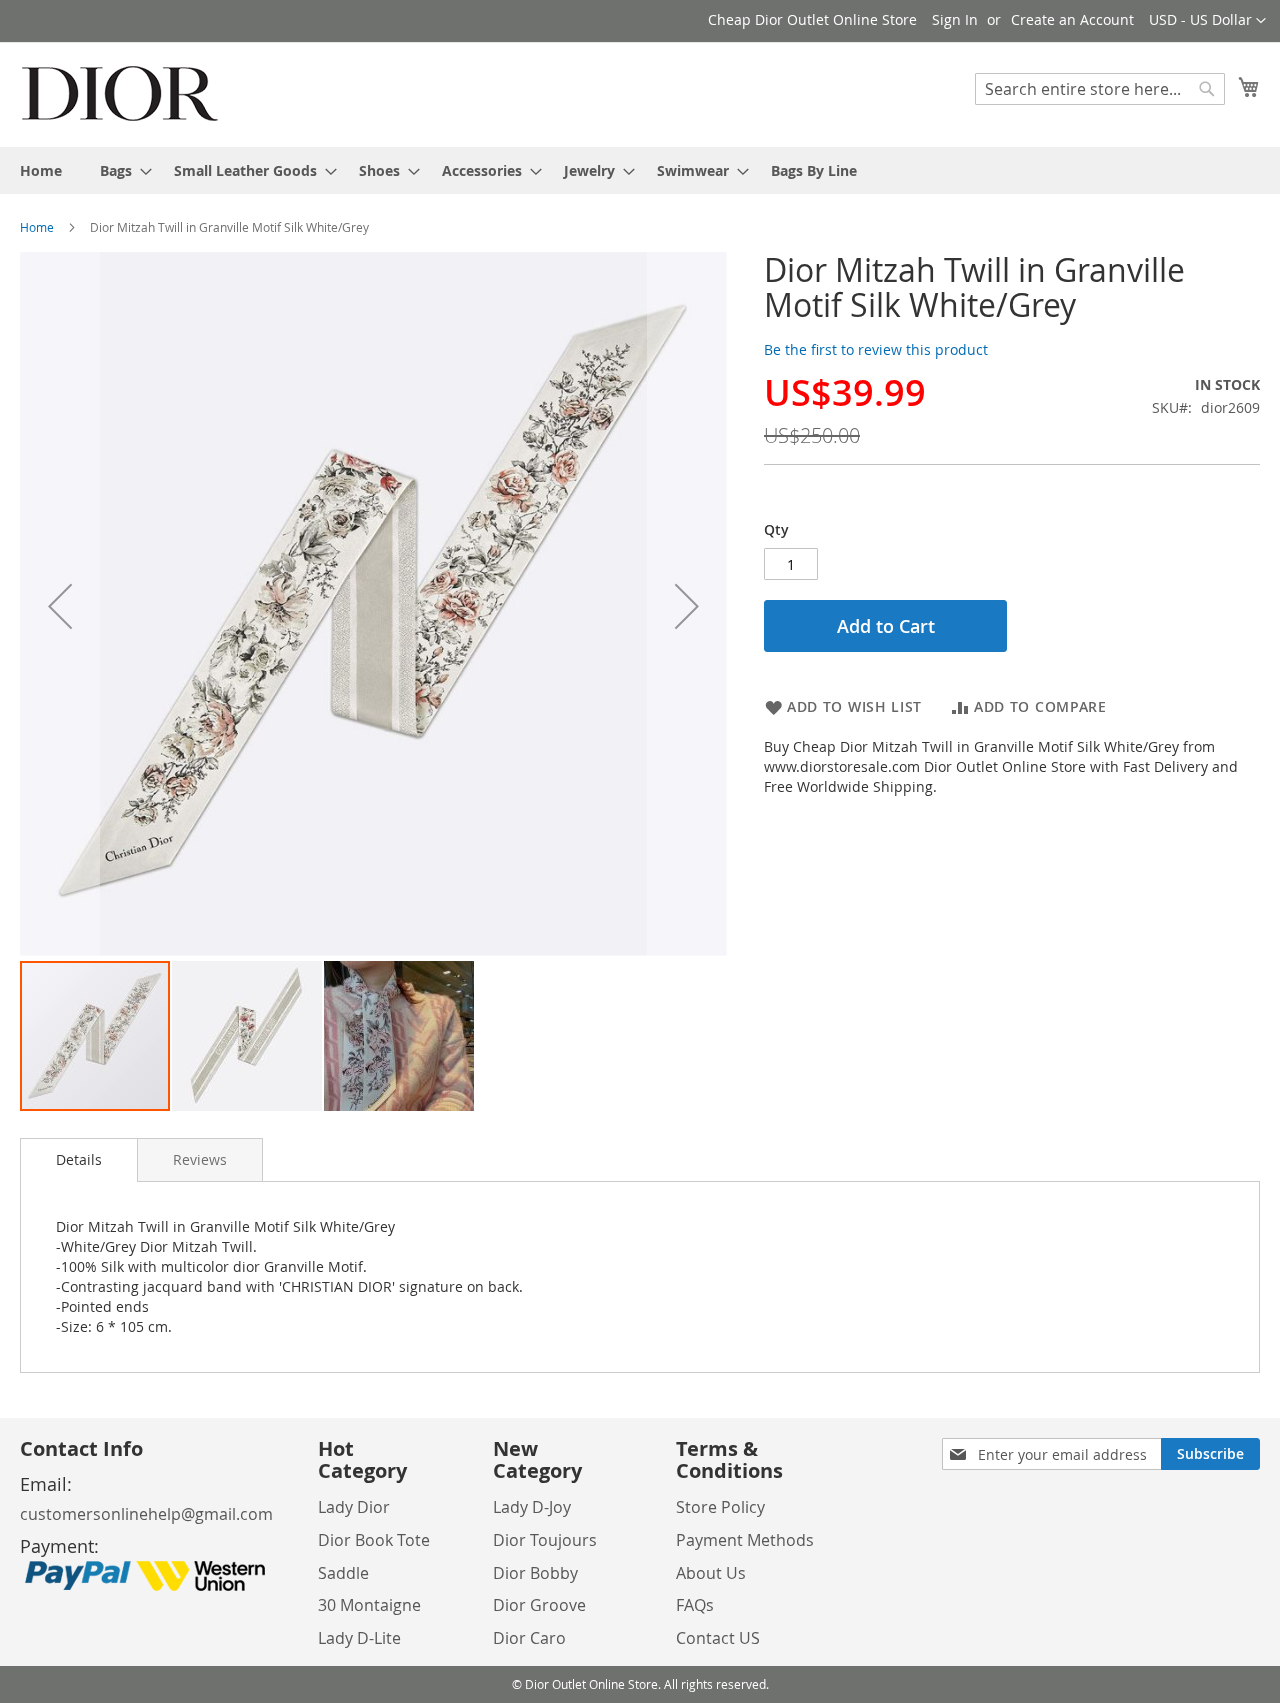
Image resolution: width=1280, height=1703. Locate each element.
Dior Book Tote (374, 1540)
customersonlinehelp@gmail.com (146, 1514)
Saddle (343, 1573)
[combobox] (1100, 89)
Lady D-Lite (359, 1638)
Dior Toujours (545, 1540)
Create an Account (1072, 19)
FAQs (695, 1605)
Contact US (718, 1638)
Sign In (955, 19)
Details (79, 1159)
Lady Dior (354, 1507)
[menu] (640, 170)
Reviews (200, 1159)
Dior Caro (529, 1638)
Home (37, 227)
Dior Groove (539, 1605)
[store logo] (120, 93)
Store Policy (720, 1507)
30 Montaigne (369, 1605)
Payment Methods (745, 1540)
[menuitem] (41, 170)
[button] (1207, 21)
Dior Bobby (535, 1573)
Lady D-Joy (532, 1507)
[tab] (79, 1160)
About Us (711, 1573)
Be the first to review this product (876, 349)
